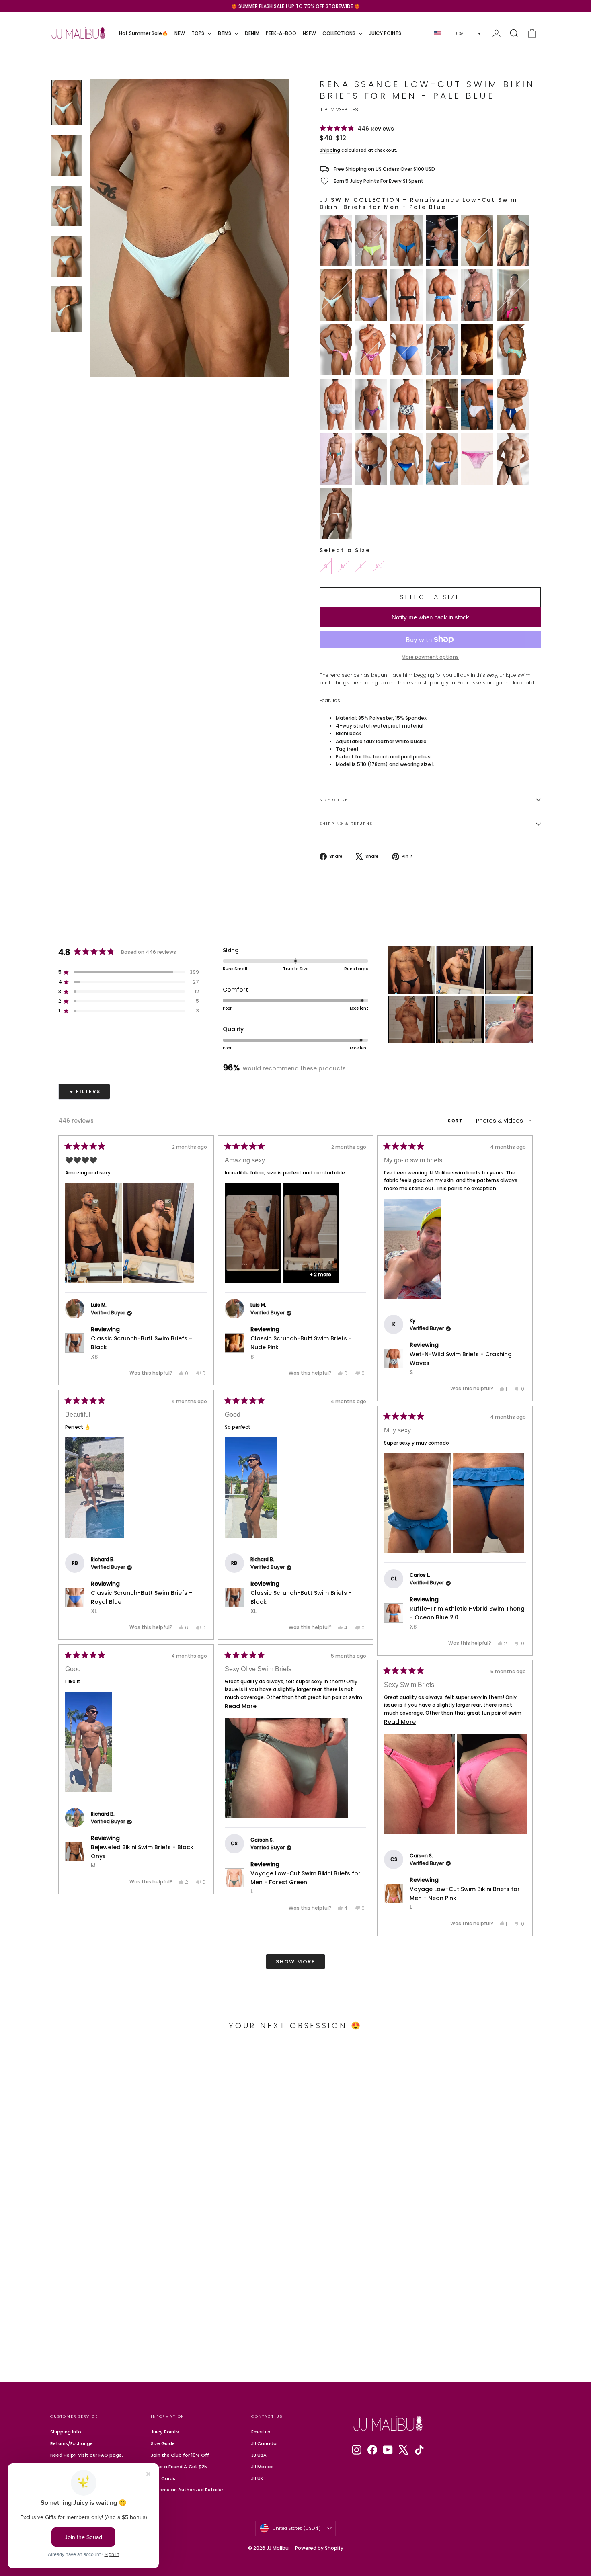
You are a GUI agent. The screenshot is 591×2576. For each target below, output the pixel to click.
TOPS (198, 33)
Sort (456, 1121)
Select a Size (345, 550)
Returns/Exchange (72, 2443)
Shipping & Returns (346, 823)
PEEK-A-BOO (281, 33)
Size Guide (334, 800)
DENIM (252, 33)
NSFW (309, 33)
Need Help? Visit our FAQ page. (87, 2455)
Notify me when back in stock (430, 617)
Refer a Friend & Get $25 (179, 2467)
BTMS (225, 33)
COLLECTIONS (340, 33)
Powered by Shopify (319, 2548)
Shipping (330, 150)
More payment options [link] (430, 657)
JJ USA (259, 2455)
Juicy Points (165, 2432)
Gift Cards (163, 2478)
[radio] (336, 240)
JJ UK (257, 2478)
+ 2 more (320, 1274)
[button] (357, 128)
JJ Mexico (263, 2467)
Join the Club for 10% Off (180, 2455)
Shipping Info (66, 2432)
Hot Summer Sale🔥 (144, 33)
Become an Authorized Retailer (187, 2490)
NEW (180, 33)
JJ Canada (264, 2443)
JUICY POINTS (385, 33)
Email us (261, 2432)
